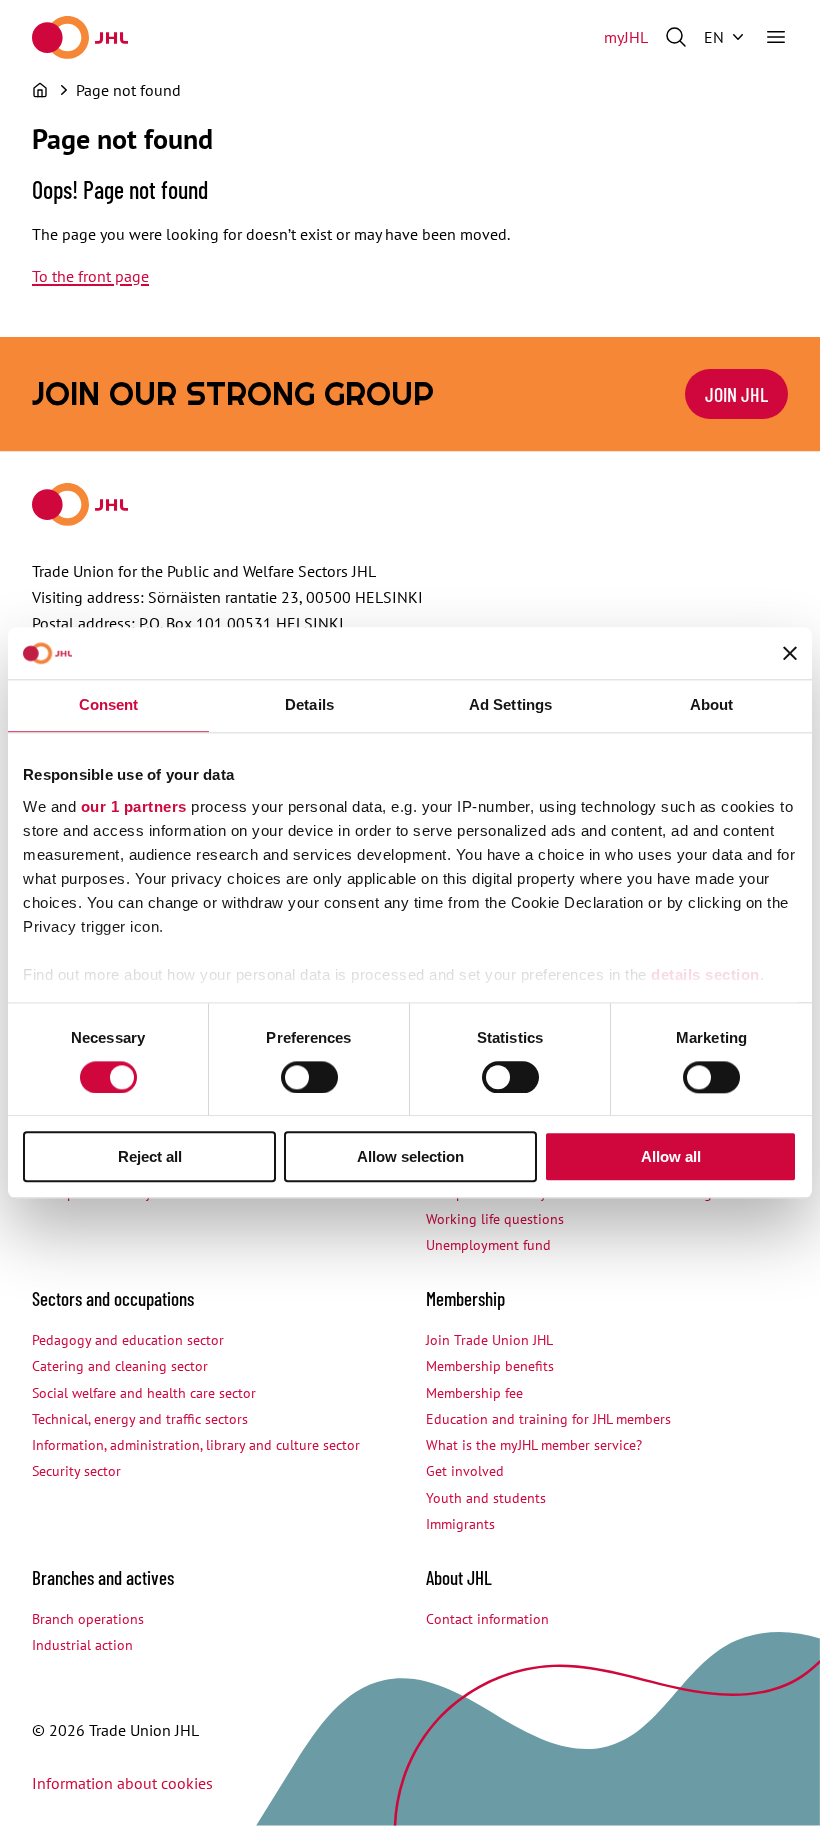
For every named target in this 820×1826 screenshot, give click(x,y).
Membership (465, 1298)
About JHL (459, 1577)
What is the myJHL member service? (534, 1445)
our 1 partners (134, 806)
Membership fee (474, 1393)
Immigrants (460, 1524)
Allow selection (410, 1157)
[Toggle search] (676, 37)
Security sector (76, 1471)
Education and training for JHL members (548, 1419)
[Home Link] (80, 37)
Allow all (671, 1157)
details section (705, 974)
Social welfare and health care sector (144, 1393)
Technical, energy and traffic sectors (140, 1419)
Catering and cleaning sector (120, 1366)
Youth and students (486, 1498)
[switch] (309, 1077)
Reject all (150, 1157)
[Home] (40, 90)
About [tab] (712, 705)
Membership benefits (490, 1366)
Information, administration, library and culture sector (196, 1445)
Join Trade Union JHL (489, 1340)
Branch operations (88, 1619)
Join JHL (736, 394)
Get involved (465, 1471)
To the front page (90, 276)
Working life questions (495, 1219)
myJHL (626, 37)
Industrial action (82, 1645)
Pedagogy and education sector (128, 1340)
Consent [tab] (109, 705)
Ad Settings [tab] (510, 705)
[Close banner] (790, 654)
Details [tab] (309, 705)
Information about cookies (122, 1783)
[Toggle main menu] (776, 37)
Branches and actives (103, 1577)
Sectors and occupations (113, 1298)
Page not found (128, 90)
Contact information (487, 1619)
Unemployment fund (488, 1245)
